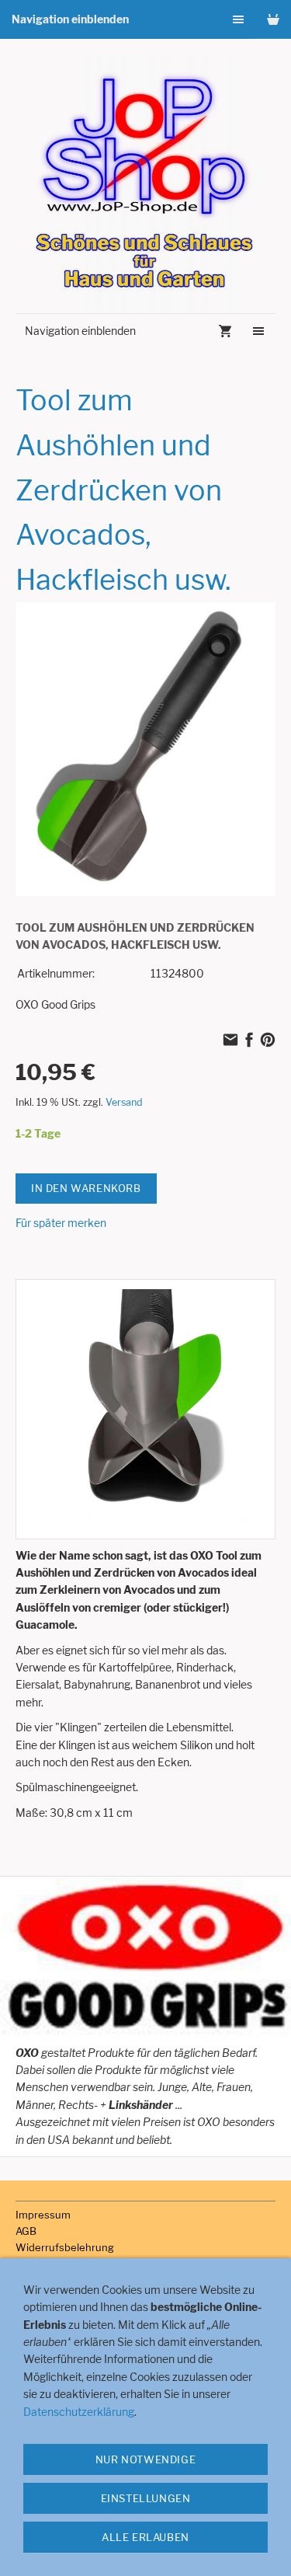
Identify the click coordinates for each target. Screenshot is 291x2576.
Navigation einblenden (70, 19)
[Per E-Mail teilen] (230, 1041)
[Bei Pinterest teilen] (268, 1041)
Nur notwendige (145, 2459)
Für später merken (61, 1223)
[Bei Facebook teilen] (249, 1041)
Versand (124, 1102)
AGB (26, 2231)
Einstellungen (146, 2498)
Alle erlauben (145, 2537)
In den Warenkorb (86, 1188)
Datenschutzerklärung (79, 2412)
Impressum (43, 2215)
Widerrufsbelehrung (65, 2247)
